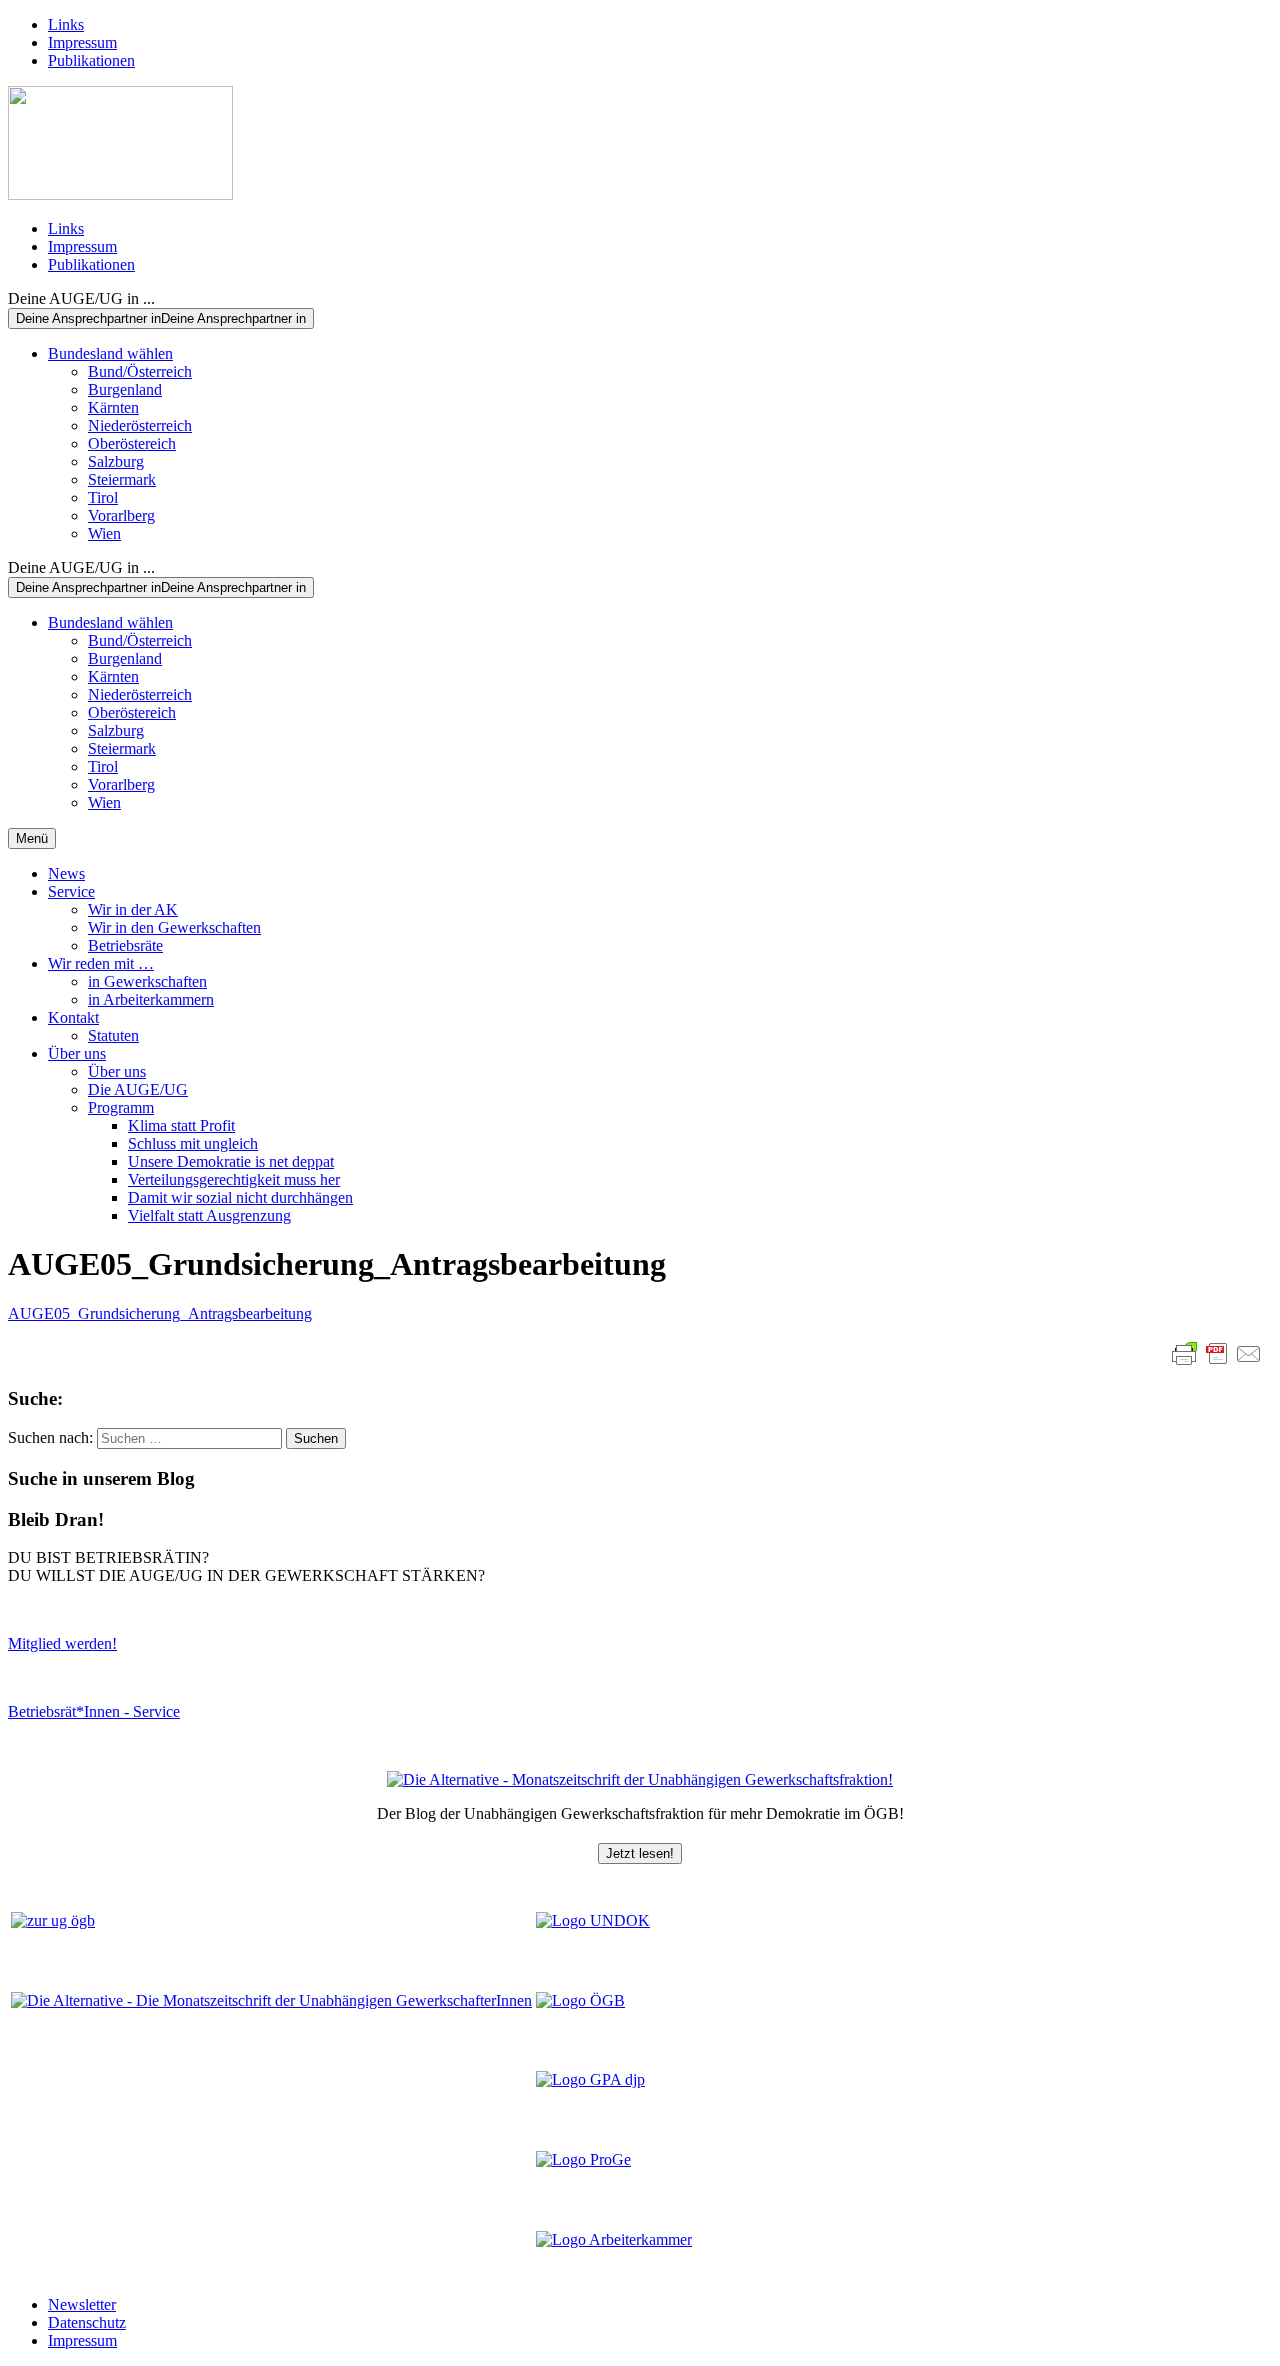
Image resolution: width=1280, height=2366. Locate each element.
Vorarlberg (121, 515)
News (66, 873)
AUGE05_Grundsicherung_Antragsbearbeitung (160, 1313)
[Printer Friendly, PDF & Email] (1217, 1354)
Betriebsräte (125, 945)
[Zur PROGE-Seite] (583, 2159)
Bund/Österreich (140, 371)
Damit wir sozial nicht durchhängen (240, 1197)
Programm (121, 1107)
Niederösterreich (140, 425)
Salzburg (116, 461)
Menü (32, 838)
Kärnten (113, 407)
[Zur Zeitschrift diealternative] (271, 2000)
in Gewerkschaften (147, 981)
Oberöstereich (132, 443)
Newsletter (82, 2304)
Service (71, 891)
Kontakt (73, 1017)
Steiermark (122, 479)
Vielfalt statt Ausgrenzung (209, 1215)
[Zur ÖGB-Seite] (580, 2000)
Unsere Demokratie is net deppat (231, 1161)
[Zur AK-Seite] (614, 2239)
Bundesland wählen (110, 353)
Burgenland (125, 389)
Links (66, 24)
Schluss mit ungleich (193, 1143)
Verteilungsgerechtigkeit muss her (234, 1179)
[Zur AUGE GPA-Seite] (590, 2079)
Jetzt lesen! (640, 1853)
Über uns (77, 1053)
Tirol (103, 497)
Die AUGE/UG (138, 1089)
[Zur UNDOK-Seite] (593, 1920)
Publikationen (91, 60)
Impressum (82, 42)
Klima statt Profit (181, 1125)
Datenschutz (87, 2322)
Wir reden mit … (101, 963)
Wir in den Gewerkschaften (174, 927)
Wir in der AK (133, 909)
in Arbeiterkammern (151, 999)
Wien (104, 533)
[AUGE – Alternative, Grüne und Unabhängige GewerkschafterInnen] (120, 194)
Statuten (113, 1035)
